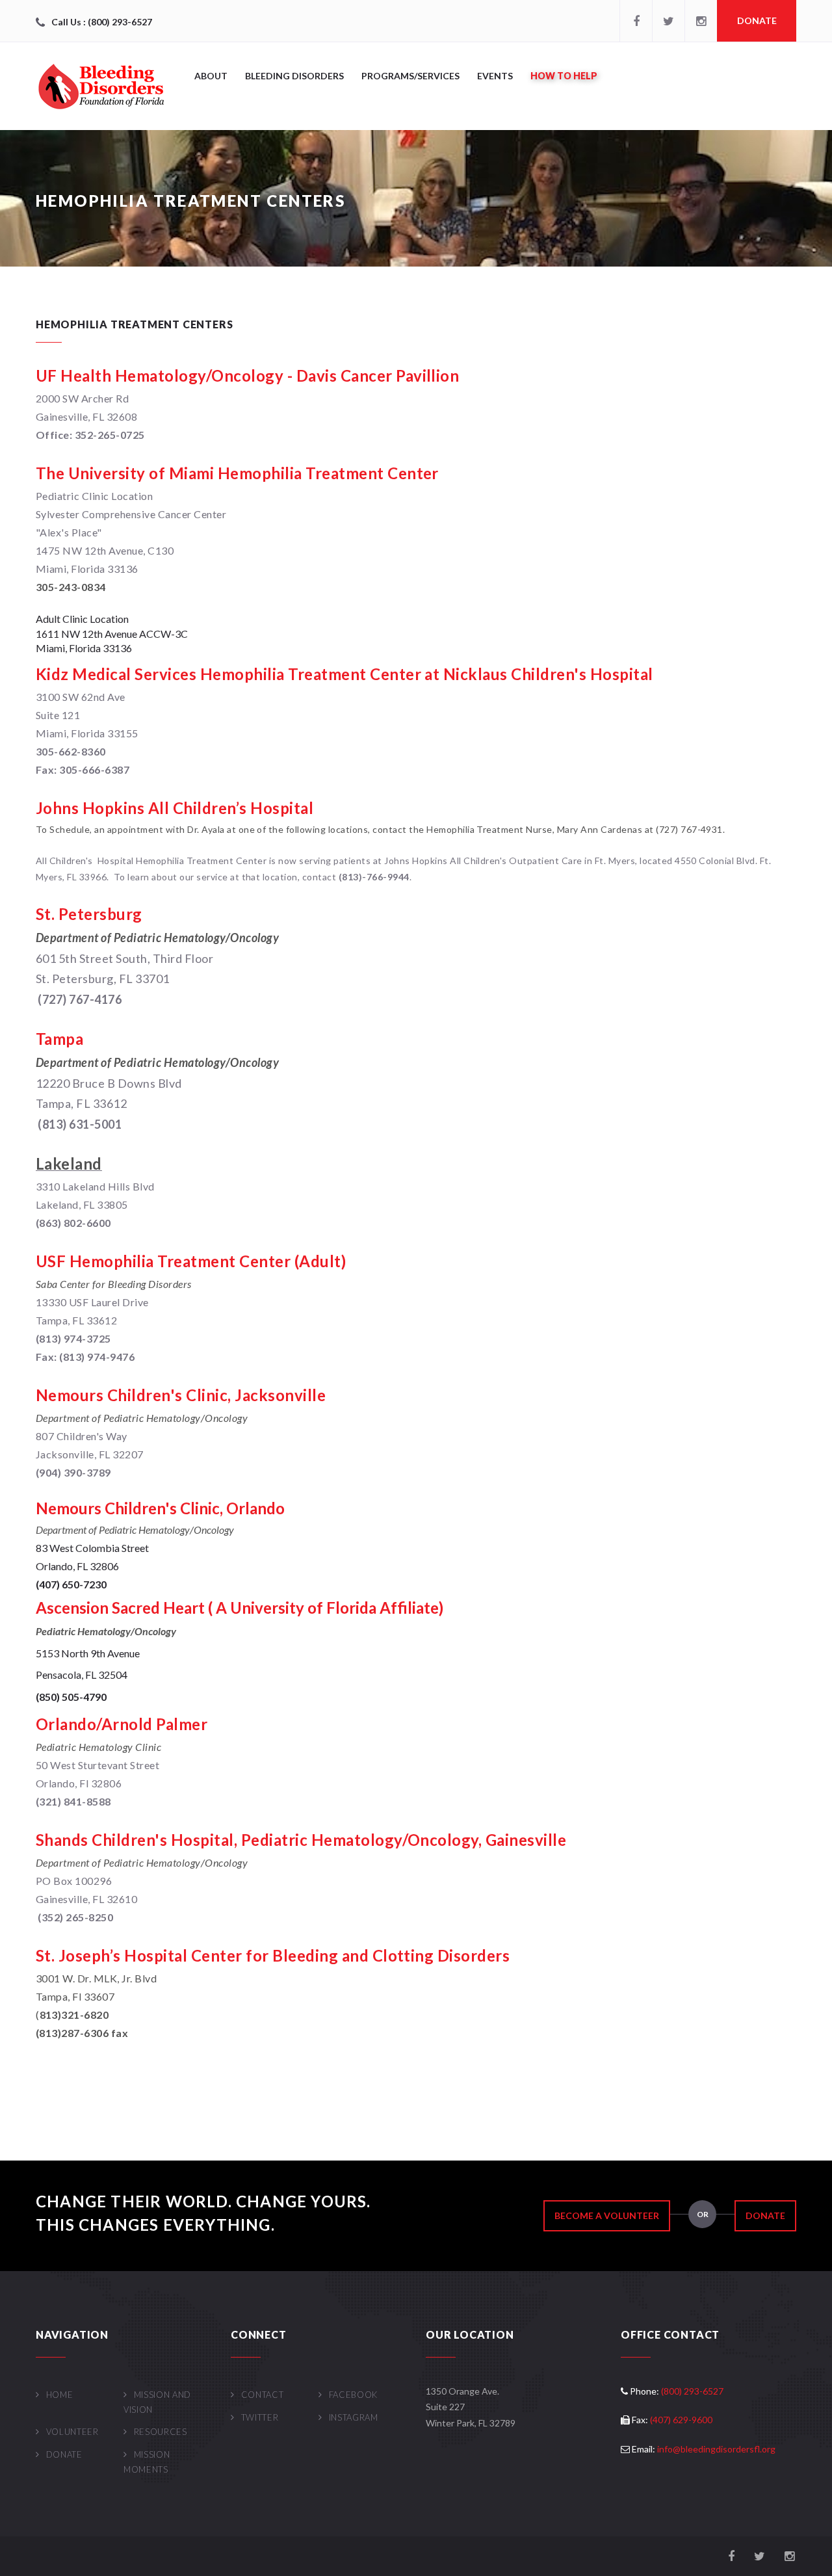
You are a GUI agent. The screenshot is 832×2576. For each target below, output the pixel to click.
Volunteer (72, 2432)
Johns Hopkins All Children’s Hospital (175, 808)
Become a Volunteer (607, 2215)
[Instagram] (701, 21)
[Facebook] (636, 21)
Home (59, 2395)
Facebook (353, 2395)
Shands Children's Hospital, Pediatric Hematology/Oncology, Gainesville (301, 1840)
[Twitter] (668, 21)
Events (495, 76)
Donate (757, 20)
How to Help (564, 76)
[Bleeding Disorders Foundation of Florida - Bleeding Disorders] (101, 86)
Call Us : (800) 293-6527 (102, 22)
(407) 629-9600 (681, 2420)
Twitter (260, 2417)
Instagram (354, 2417)
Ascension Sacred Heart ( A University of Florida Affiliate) (240, 1608)
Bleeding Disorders (294, 76)
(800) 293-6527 (692, 2391)
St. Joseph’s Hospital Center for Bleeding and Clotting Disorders (273, 1955)
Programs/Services (410, 76)
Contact (262, 2395)
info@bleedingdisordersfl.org (716, 2449)
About (211, 76)
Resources (161, 2432)
